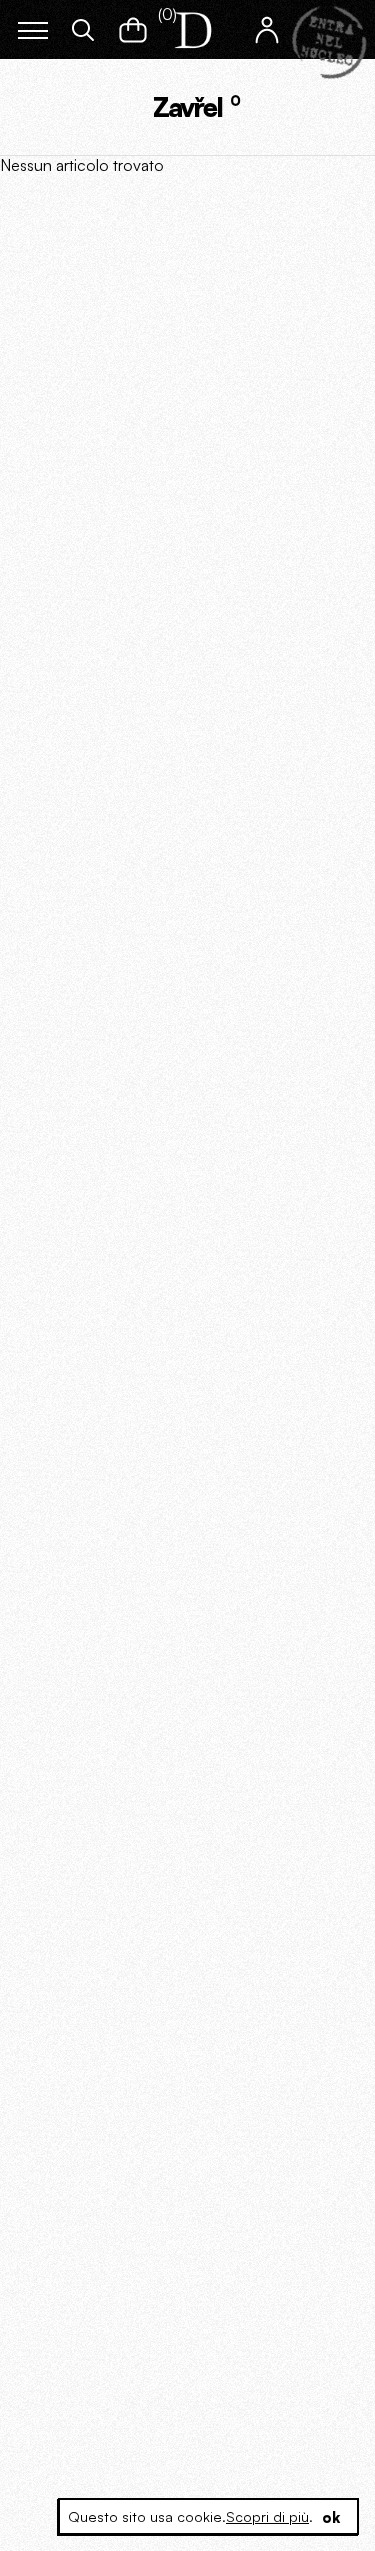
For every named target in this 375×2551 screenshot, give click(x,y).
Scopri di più (267, 2516)
